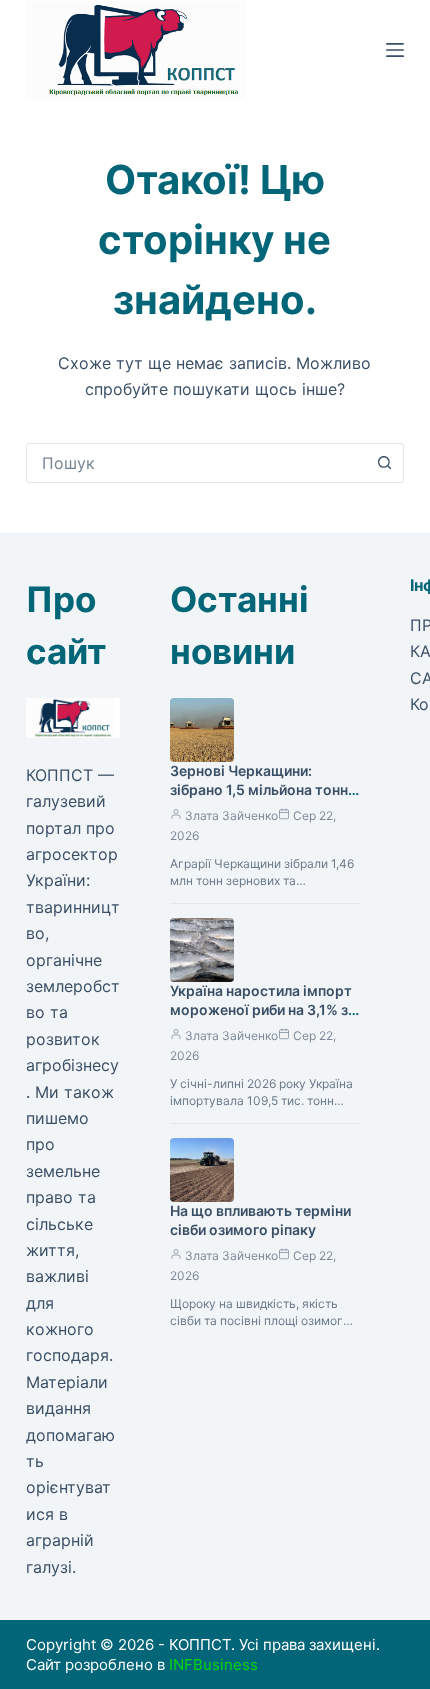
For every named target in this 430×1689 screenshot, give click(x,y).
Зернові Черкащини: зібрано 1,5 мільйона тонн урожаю (259, 789)
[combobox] (196, 463)
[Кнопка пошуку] (384, 463)
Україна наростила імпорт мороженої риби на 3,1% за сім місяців (263, 1009)
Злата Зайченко (231, 815)
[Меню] (395, 50)
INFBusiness (213, 1664)
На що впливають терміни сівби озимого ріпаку (260, 1220)
